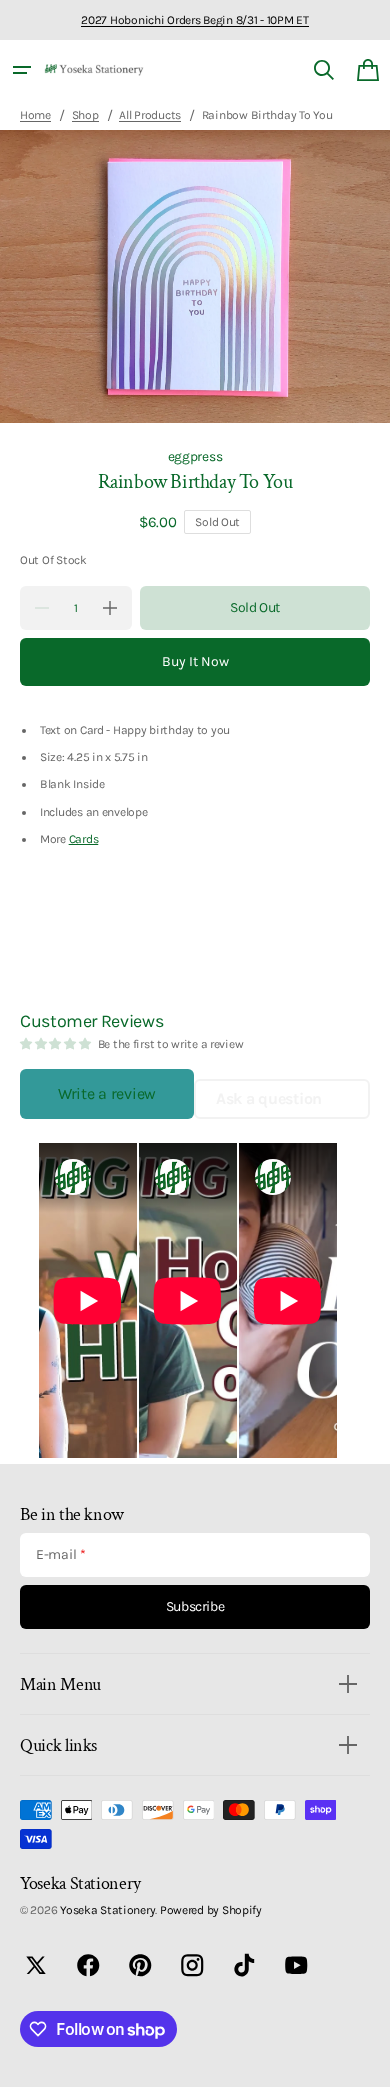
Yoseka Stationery (107, 1910)
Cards (84, 839)
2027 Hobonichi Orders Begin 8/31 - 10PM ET (194, 20)
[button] (22, 70)
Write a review (107, 1093)
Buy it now (195, 661)
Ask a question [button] (269, 1098)
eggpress (195, 456)
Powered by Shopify (211, 1910)
